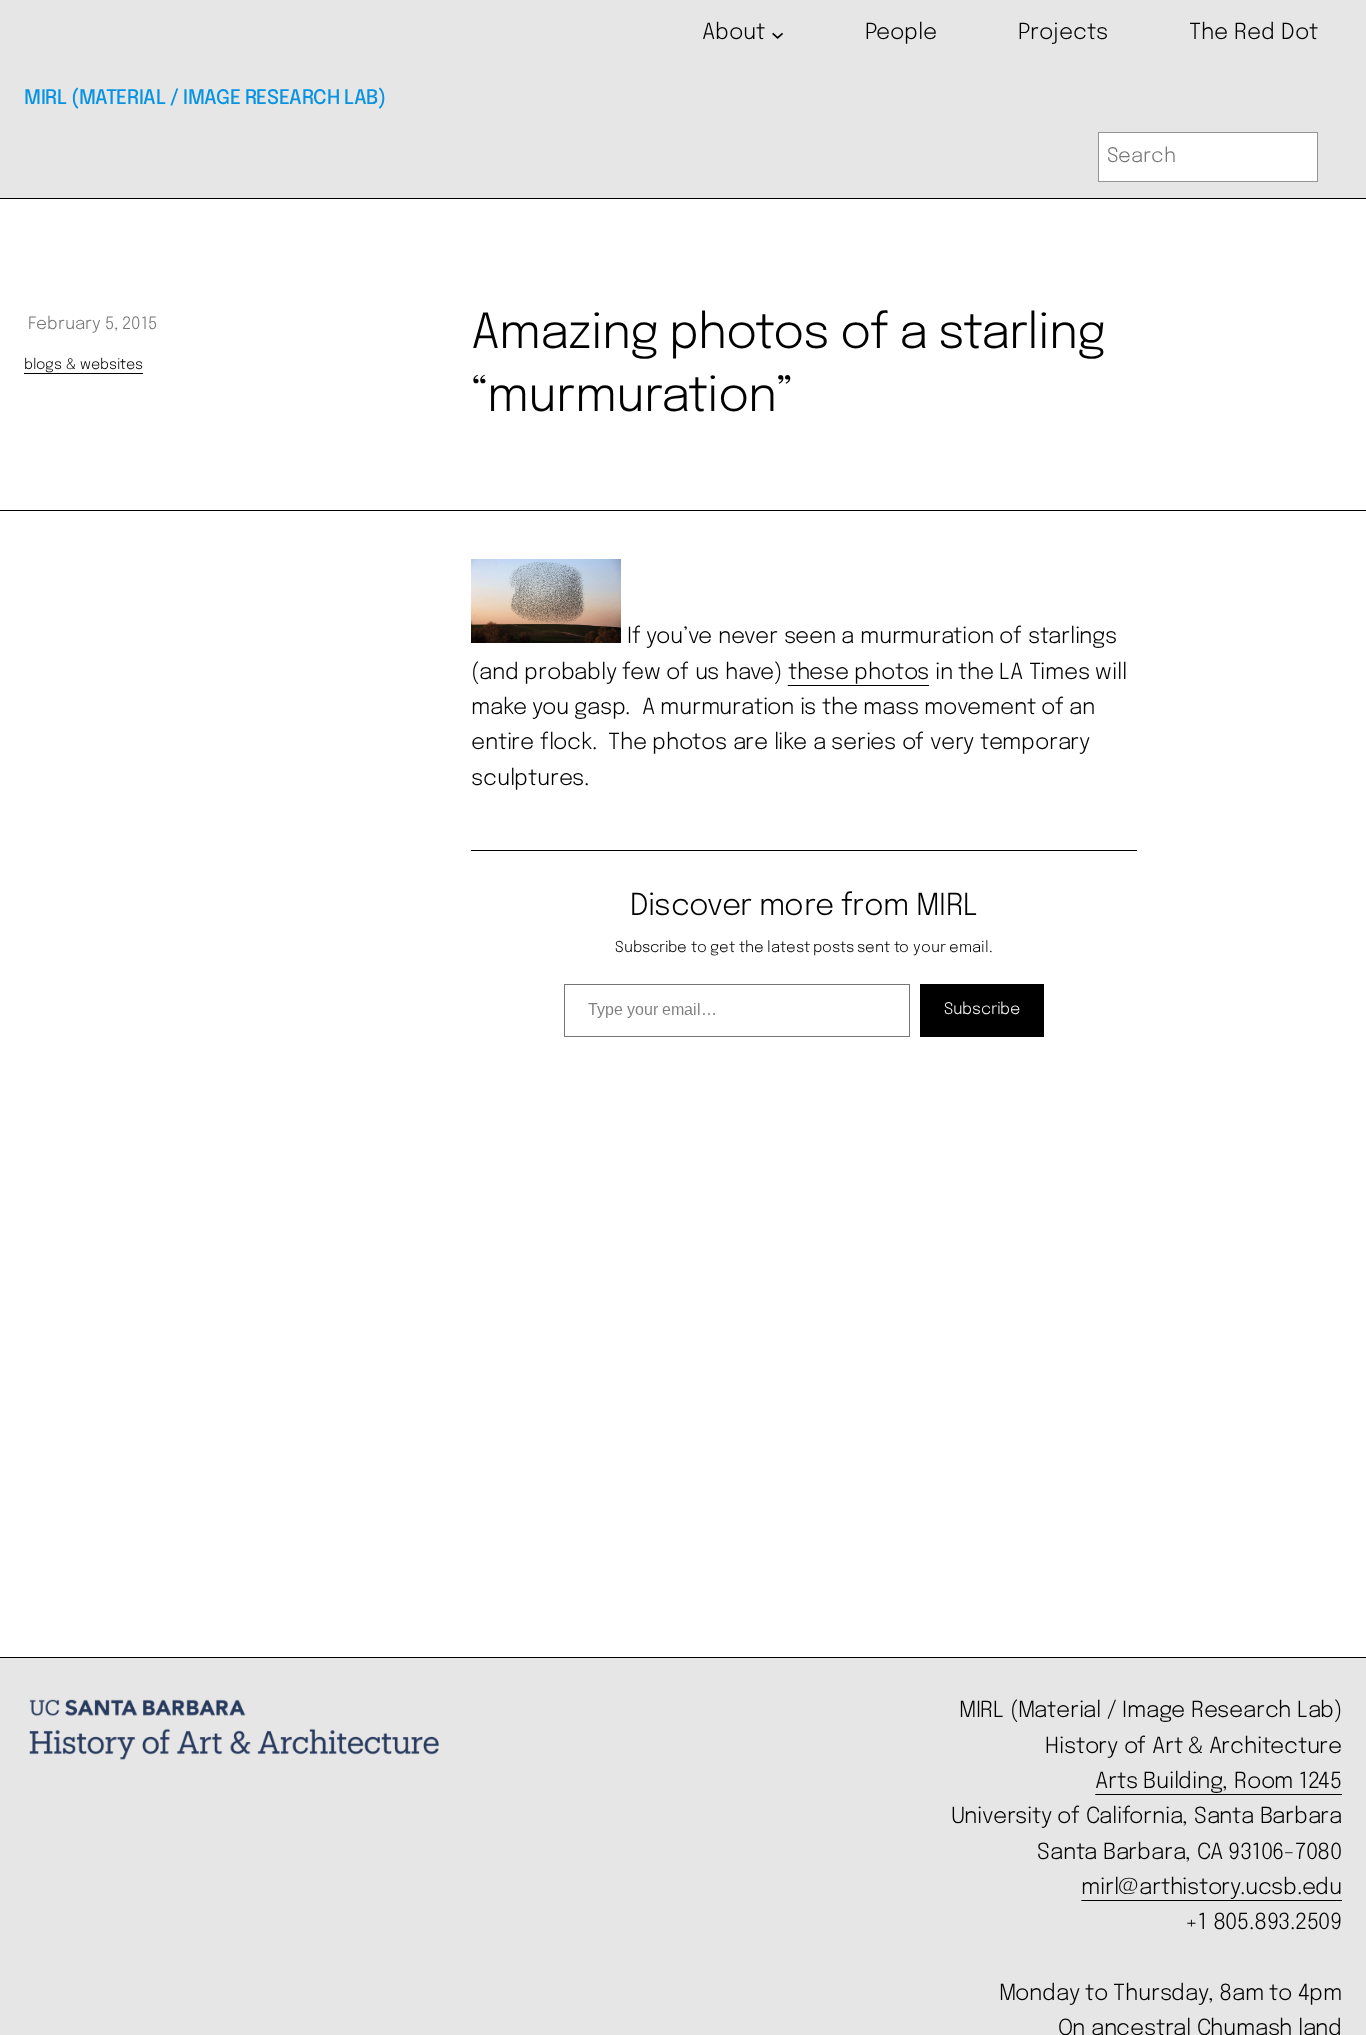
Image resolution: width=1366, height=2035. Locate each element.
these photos (858, 673)
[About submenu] (777, 33)
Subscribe (982, 1009)
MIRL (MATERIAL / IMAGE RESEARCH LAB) (205, 98)
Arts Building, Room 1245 (1218, 1782)
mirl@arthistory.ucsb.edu (1211, 1888)
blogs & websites (83, 365)
